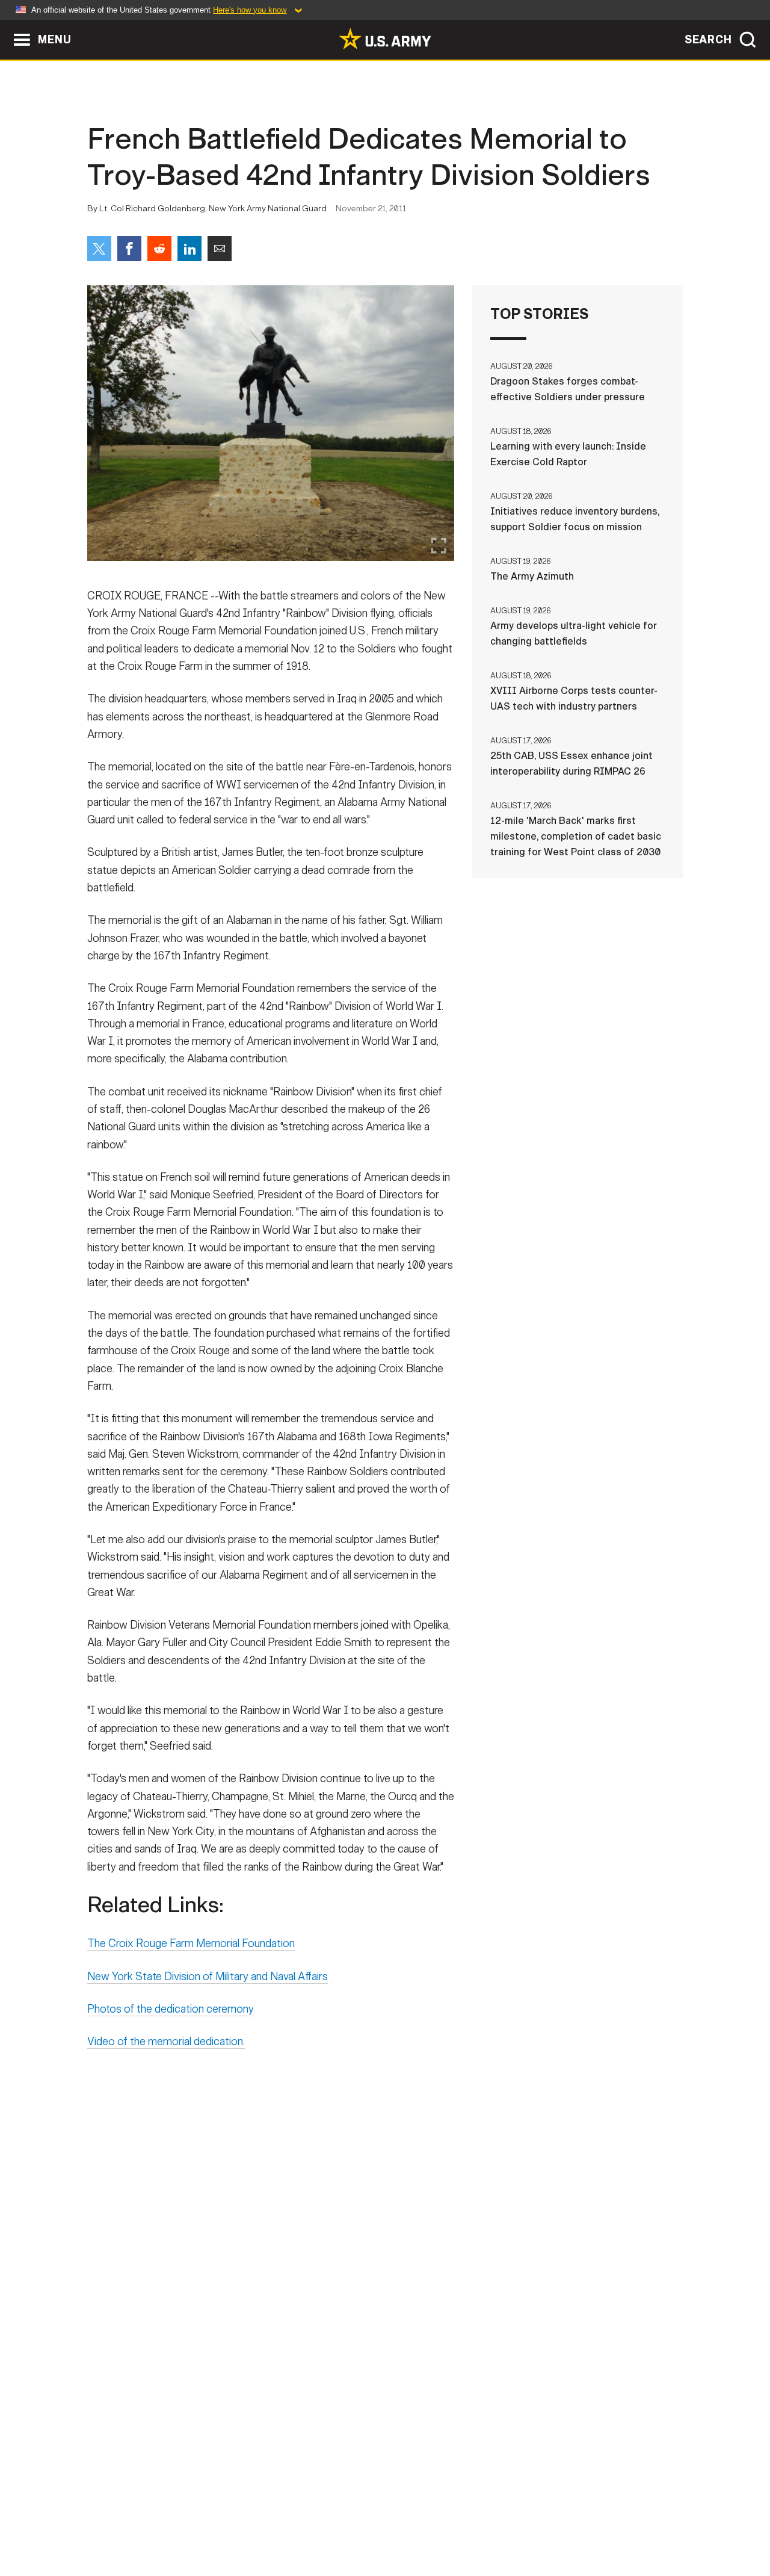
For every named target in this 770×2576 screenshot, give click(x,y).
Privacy (245, 2523)
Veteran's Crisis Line (611, 2523)
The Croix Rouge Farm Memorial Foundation (191, 1943)
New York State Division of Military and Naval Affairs (208, 1977)
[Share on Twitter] (99, 249)
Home (122, 2523)
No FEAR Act (516, 2523)
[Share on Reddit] (159, 249)
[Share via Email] (220, 249)
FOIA (459, 2523)
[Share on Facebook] (129, 249)
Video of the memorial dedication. (166, 2042)
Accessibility (395, 2523)
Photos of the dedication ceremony (171, 2009)
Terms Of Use (312, 2523)
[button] (6, 26)
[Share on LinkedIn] (189, 249)
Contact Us (180, 2523)
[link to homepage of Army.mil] (385, 39)
